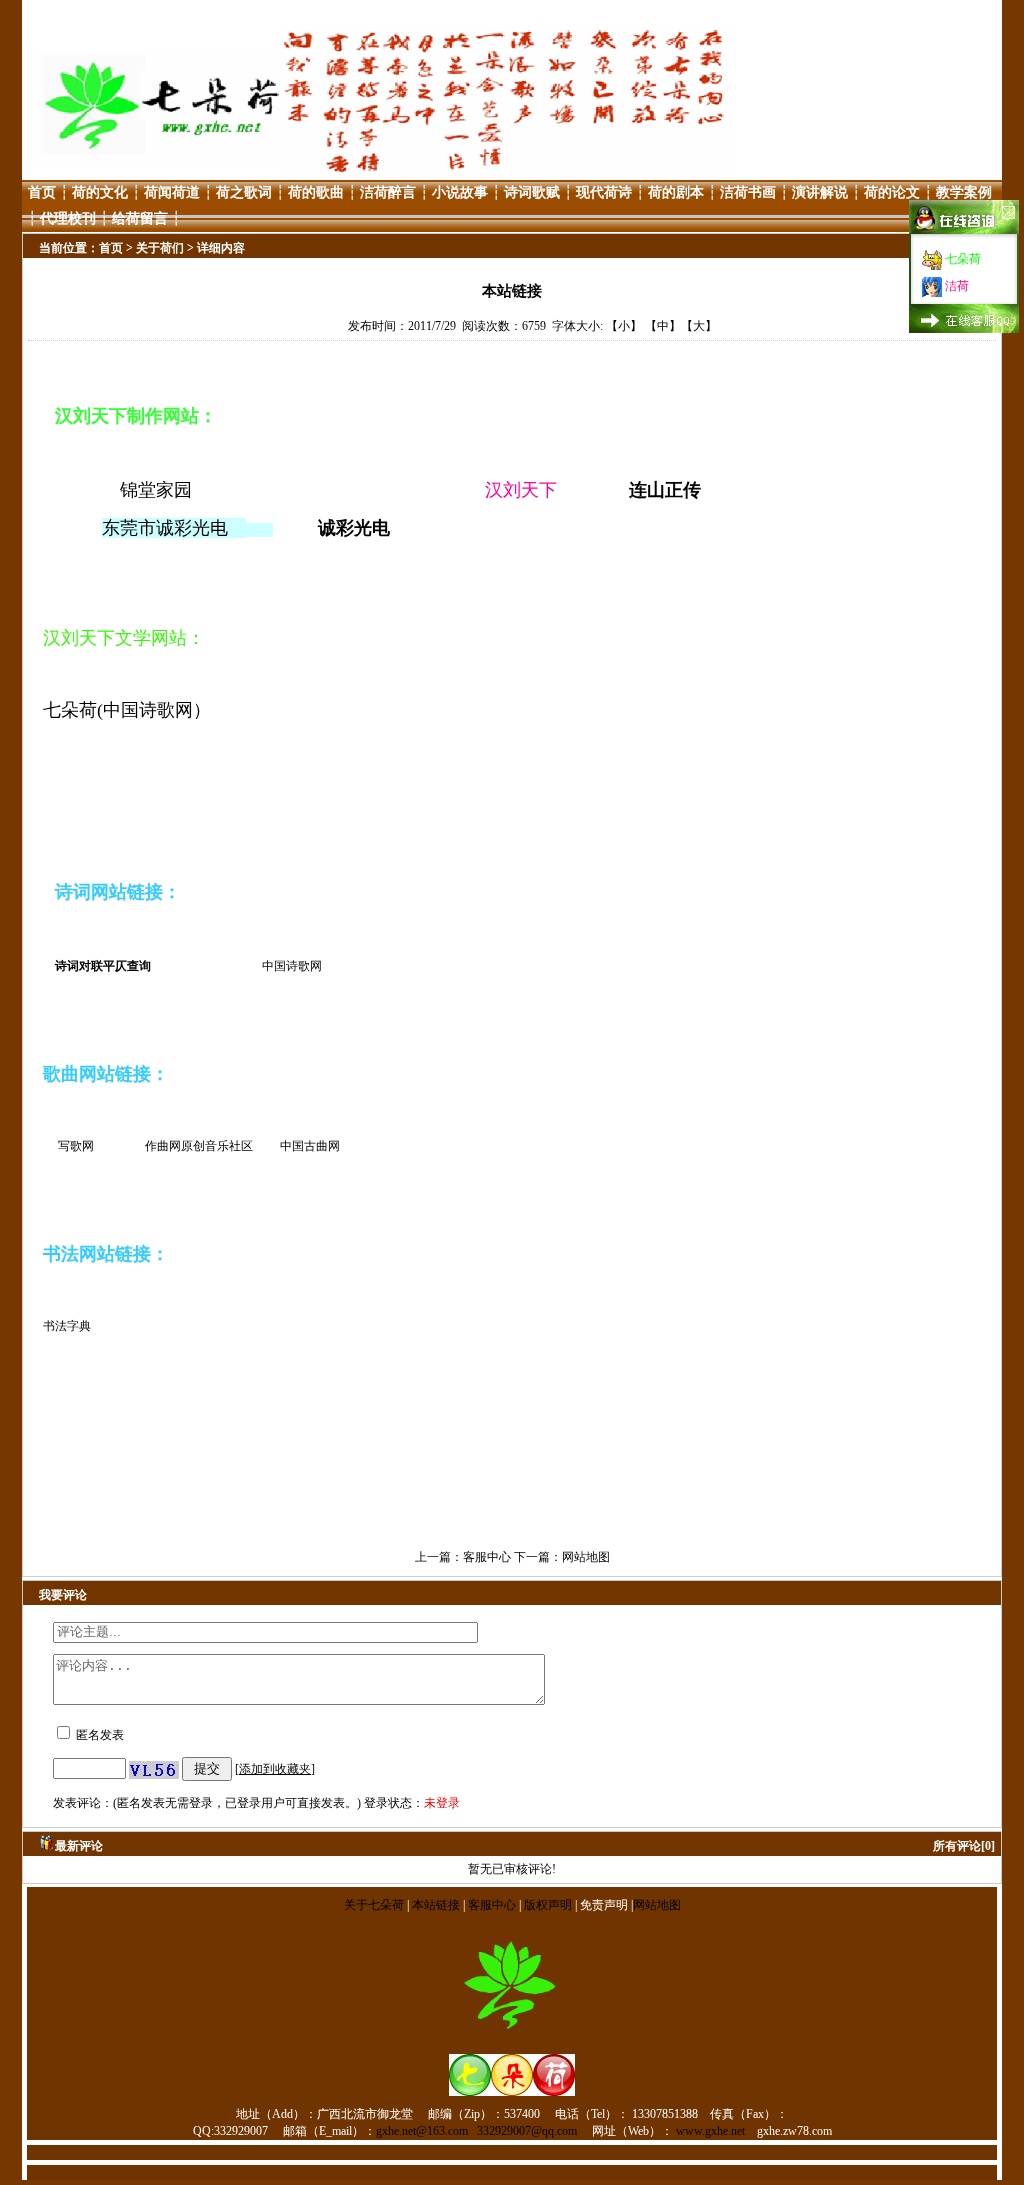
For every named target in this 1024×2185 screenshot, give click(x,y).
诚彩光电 (354, 528)
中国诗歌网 (292, 966)
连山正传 (665, 490)
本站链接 (436, 1905)
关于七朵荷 (375, 1905)
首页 (42, 192)
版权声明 (548, 1905)
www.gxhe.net (710, 2131)
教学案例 (964, 192)
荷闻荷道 (172, 192)
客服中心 (487, 1557)
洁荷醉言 (388, 192)
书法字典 (67, 1326)
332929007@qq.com (527, 2131)
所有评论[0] (964, 1846)
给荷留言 (140, 218)
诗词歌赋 (532, 192)
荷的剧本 (676, 192)
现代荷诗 (604, 192)
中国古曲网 (310, 1146)
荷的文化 (100, 192)
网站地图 (586, 1557)
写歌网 (76, 1146)
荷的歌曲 (316, 192)
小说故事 (460, 192)
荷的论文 (892, 192)
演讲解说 (820, 192)
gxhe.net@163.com (422, 2131)
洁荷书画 (748, 192)
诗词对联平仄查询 (103, 966)
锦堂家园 (165, 490)
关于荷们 (160, 248)
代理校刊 (68, 218)
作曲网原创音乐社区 (199, 1146)
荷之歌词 (244, 192)
